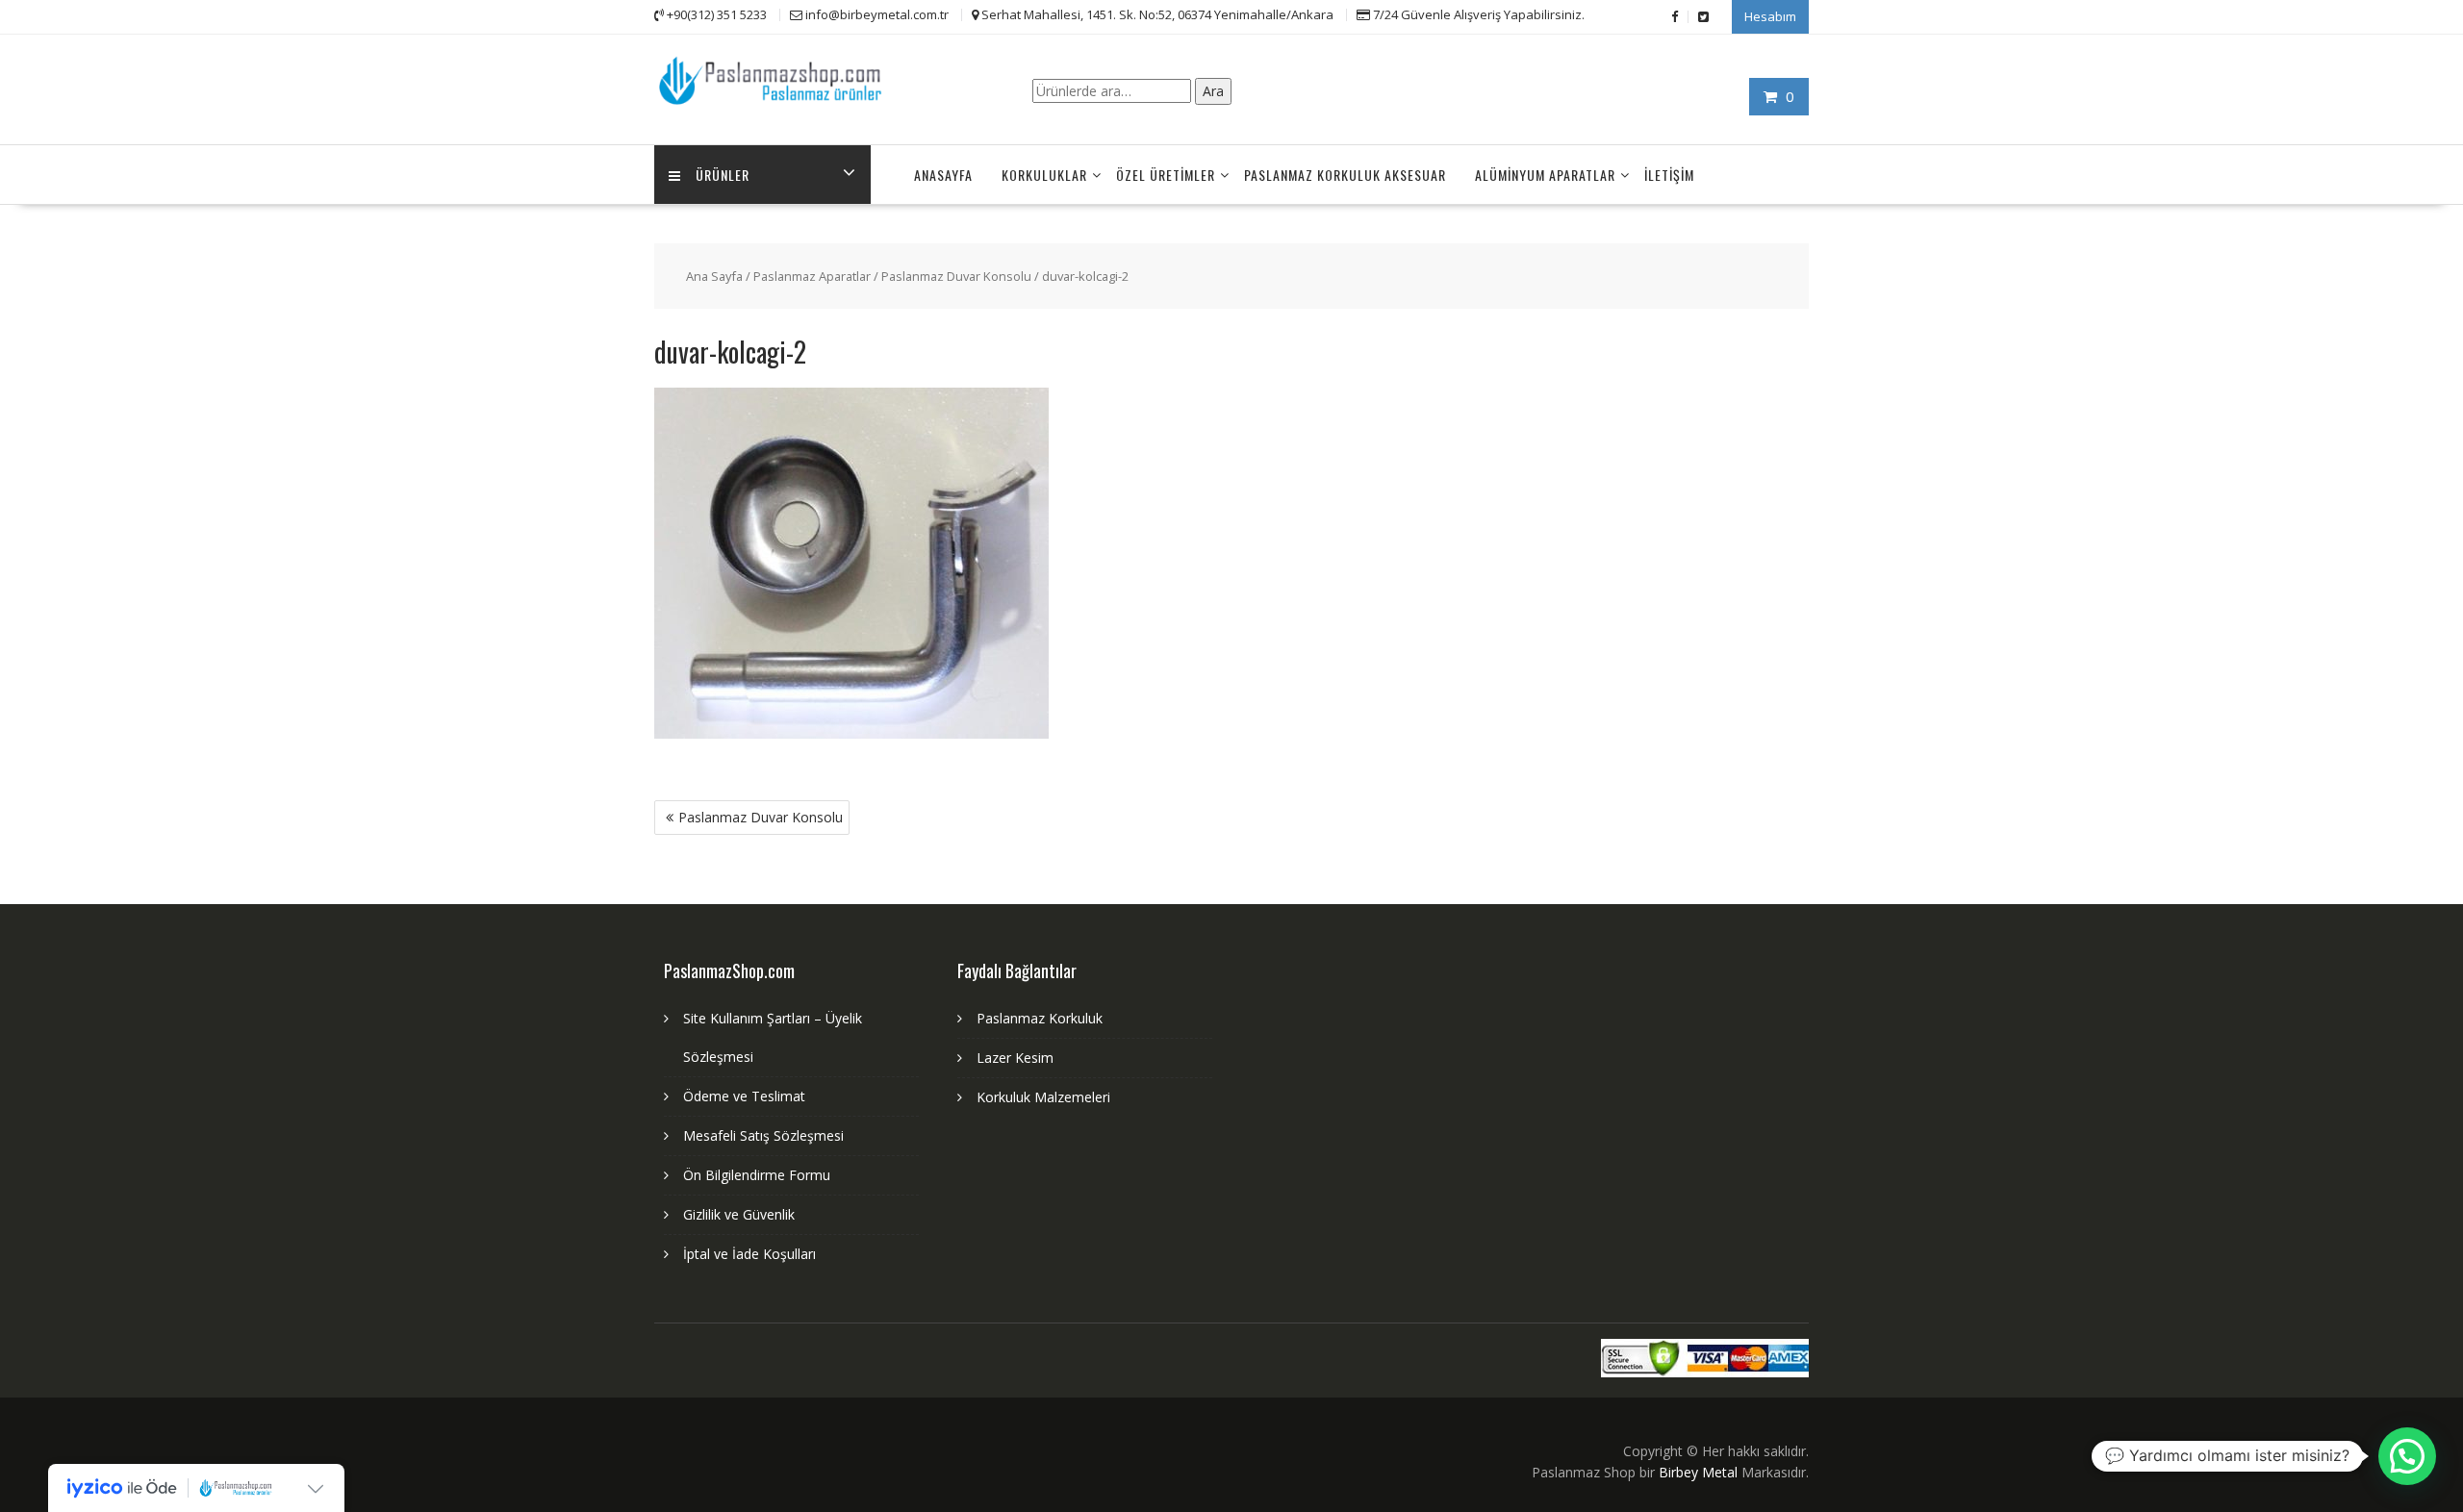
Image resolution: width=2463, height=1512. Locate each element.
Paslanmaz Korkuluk (1040, 1018)
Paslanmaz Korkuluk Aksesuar (1345, 175)
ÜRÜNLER (723, 175)
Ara (1213, 91)
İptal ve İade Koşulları (749, 1254)
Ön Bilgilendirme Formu (757, 1175)
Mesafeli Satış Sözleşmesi (763, 1135)
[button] (2407, 1456)
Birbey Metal (1698, 1472)
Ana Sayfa (714, 276)
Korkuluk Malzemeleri (1043, 1097)
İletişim (1669, 175)
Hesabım (1770, 16)
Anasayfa (943, 175)
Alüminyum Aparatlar (1545, 175)
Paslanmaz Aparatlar (812, 276)
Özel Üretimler (1166, 175)
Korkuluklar (1044, 175)
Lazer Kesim (1015, 1058)
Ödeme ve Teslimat (744, 1096)
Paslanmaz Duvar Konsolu (956, 276)
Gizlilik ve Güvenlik (739, 1214)
